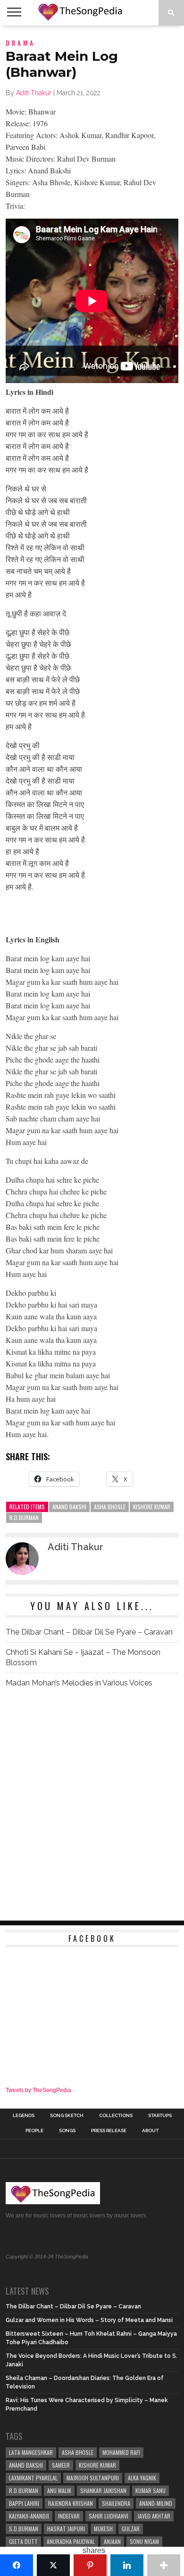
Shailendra (116, 2503)
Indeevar (69, 2516)
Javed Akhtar (154, 2516)
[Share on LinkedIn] (127, 2565)
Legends (24, 2116)
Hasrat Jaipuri (66, 2529)
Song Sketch (67, 2116)
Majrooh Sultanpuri (93, 2478)
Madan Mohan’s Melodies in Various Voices (79, 1683)
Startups (160, 2116)
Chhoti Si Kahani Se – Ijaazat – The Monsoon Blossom (83, 1657)
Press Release (109, 2131)
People (34, 2131)
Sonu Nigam (144, 2541)
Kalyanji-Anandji (29, 2516)
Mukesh (103, 2529)
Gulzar (131, 2529)
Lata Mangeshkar (31, 2452)
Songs (67, 2131)
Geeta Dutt (23, 2541)
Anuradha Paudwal (71, 2541)
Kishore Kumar (152, 1507)
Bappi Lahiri (24, 2503)
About (150, 2131)
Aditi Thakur (34, 93)
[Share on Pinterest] (90, 2565)
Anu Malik (59, 2490)
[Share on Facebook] (17, 2565)
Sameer (61, 2465)
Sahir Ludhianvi (109, 2516)
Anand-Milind (156, 2503)
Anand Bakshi (69, 1507)
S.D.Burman (24, 2529)
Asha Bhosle (110, 1507)
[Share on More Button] (164, 2565)
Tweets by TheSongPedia (38, 2090)
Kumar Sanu (151, 2490)
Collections (116, 2116)
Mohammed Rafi (121, 2452)
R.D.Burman (24, 1517)
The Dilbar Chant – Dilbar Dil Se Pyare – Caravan (89, 1632)
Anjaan (112, 2541)
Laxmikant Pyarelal (33, 2478)
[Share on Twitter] (53, 2565)
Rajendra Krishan (71, 2503)
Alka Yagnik (142, 2478)
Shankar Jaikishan (103, 2490)
